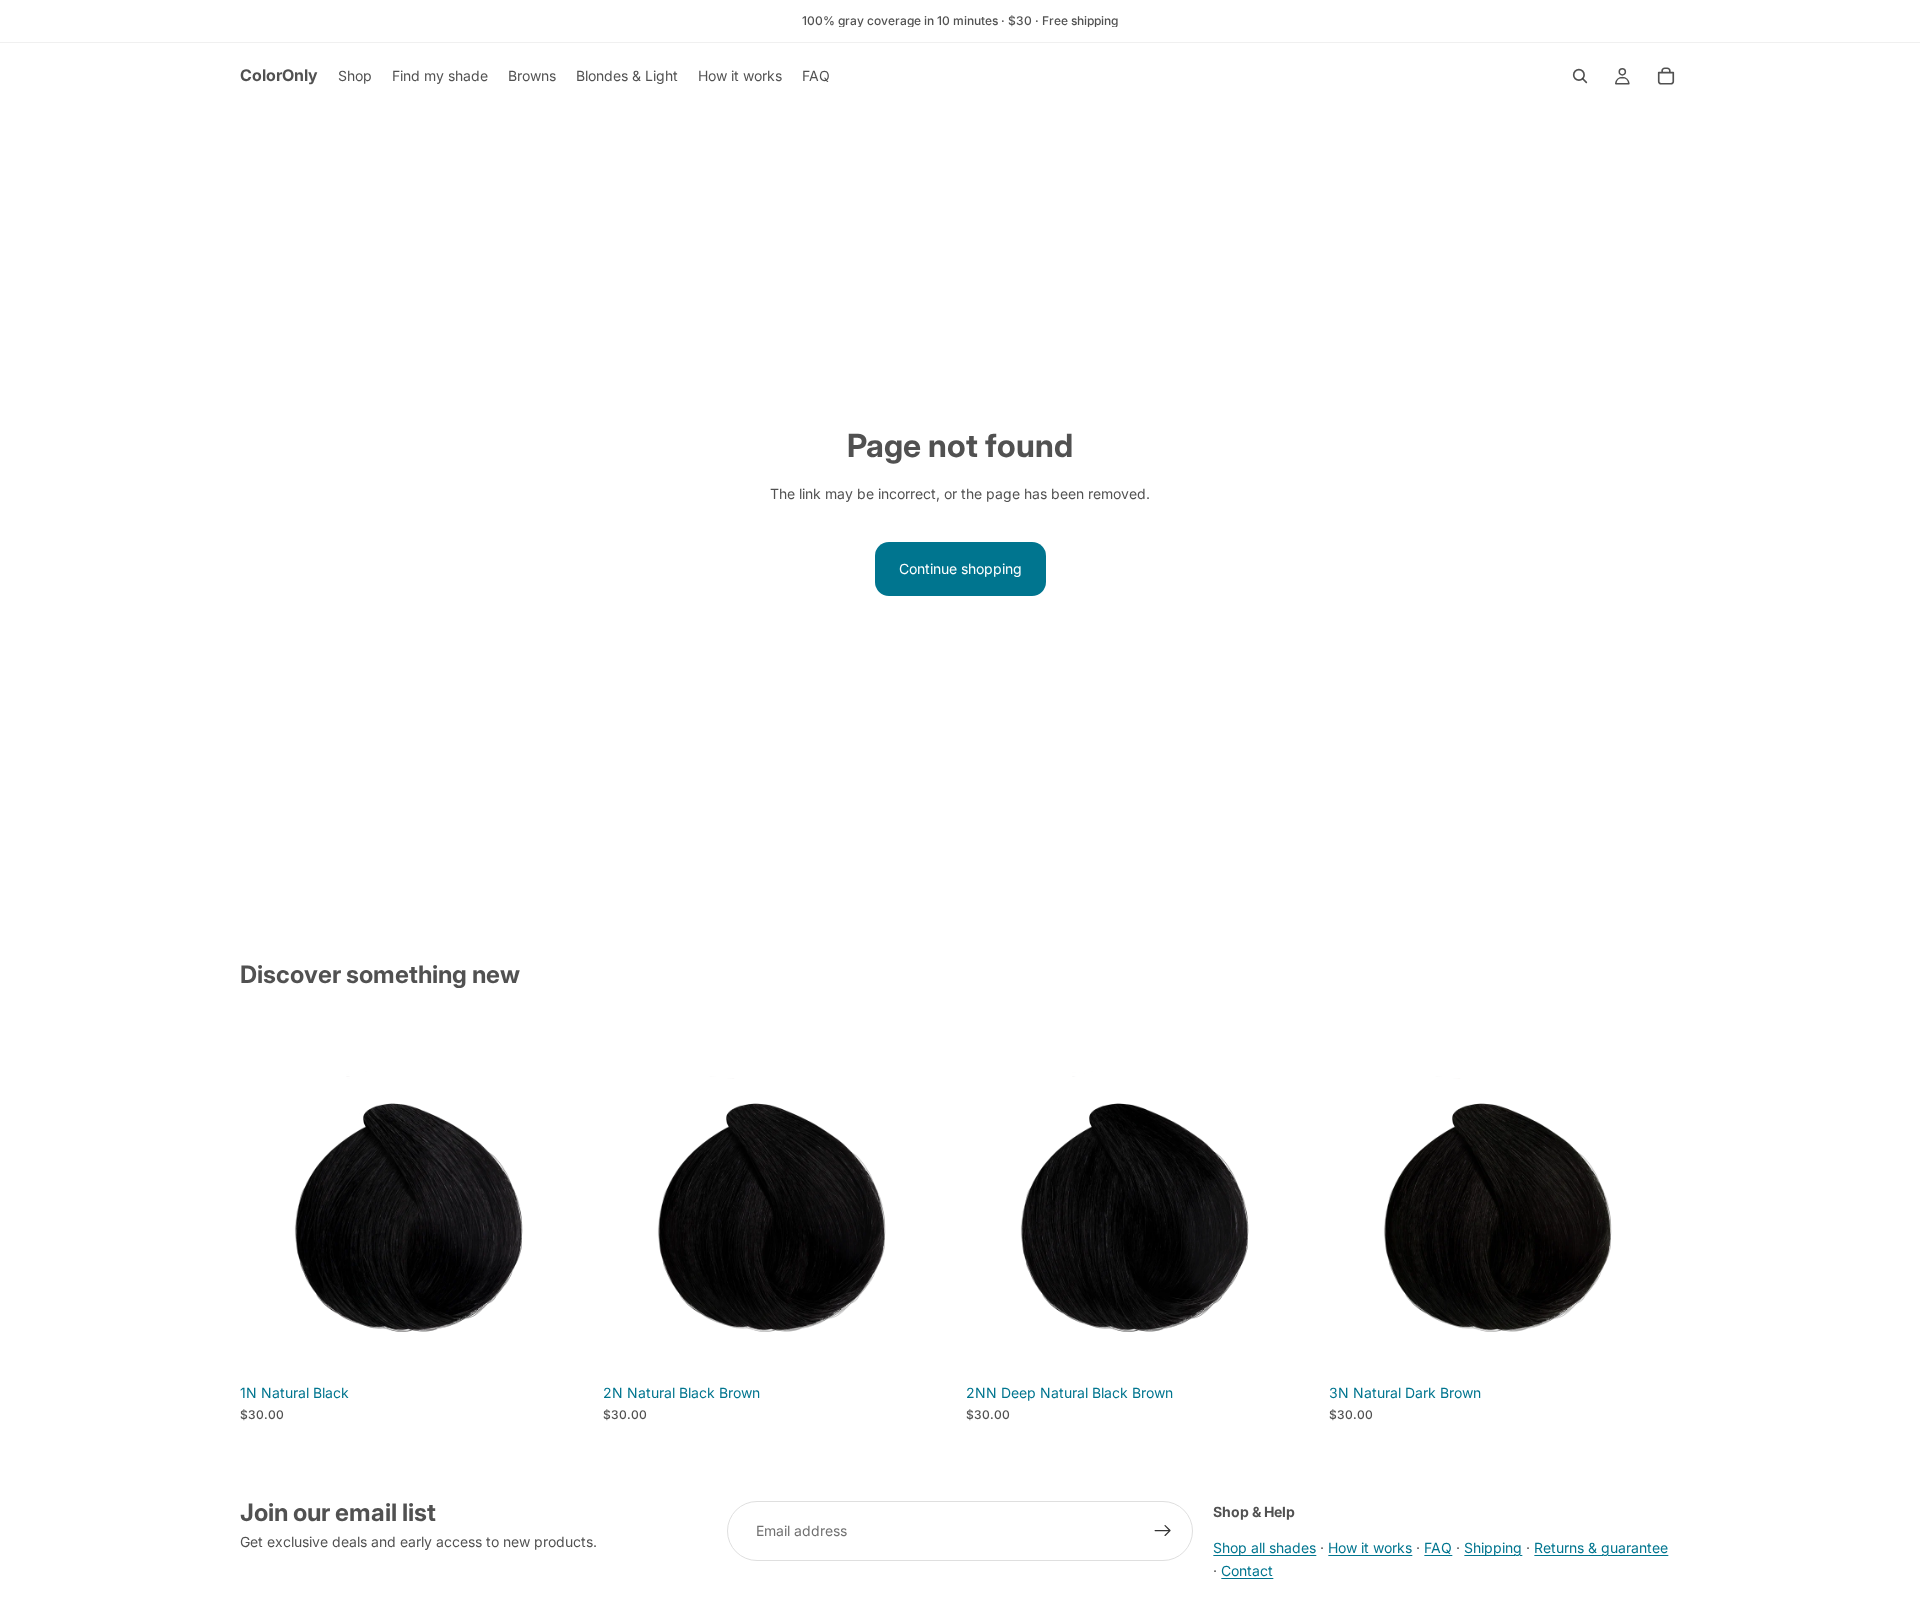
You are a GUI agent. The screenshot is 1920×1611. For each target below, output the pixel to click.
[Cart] (1666, 76)
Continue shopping (960, 568)
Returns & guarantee (1601, 1547)
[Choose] (560, 1343)
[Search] (1580, 76)
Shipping (1493, 1547)
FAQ (1438, 1547)
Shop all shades (1264, 1547)
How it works (1370, 1547)
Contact (1247, 1569)
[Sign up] (1163, 1531)
